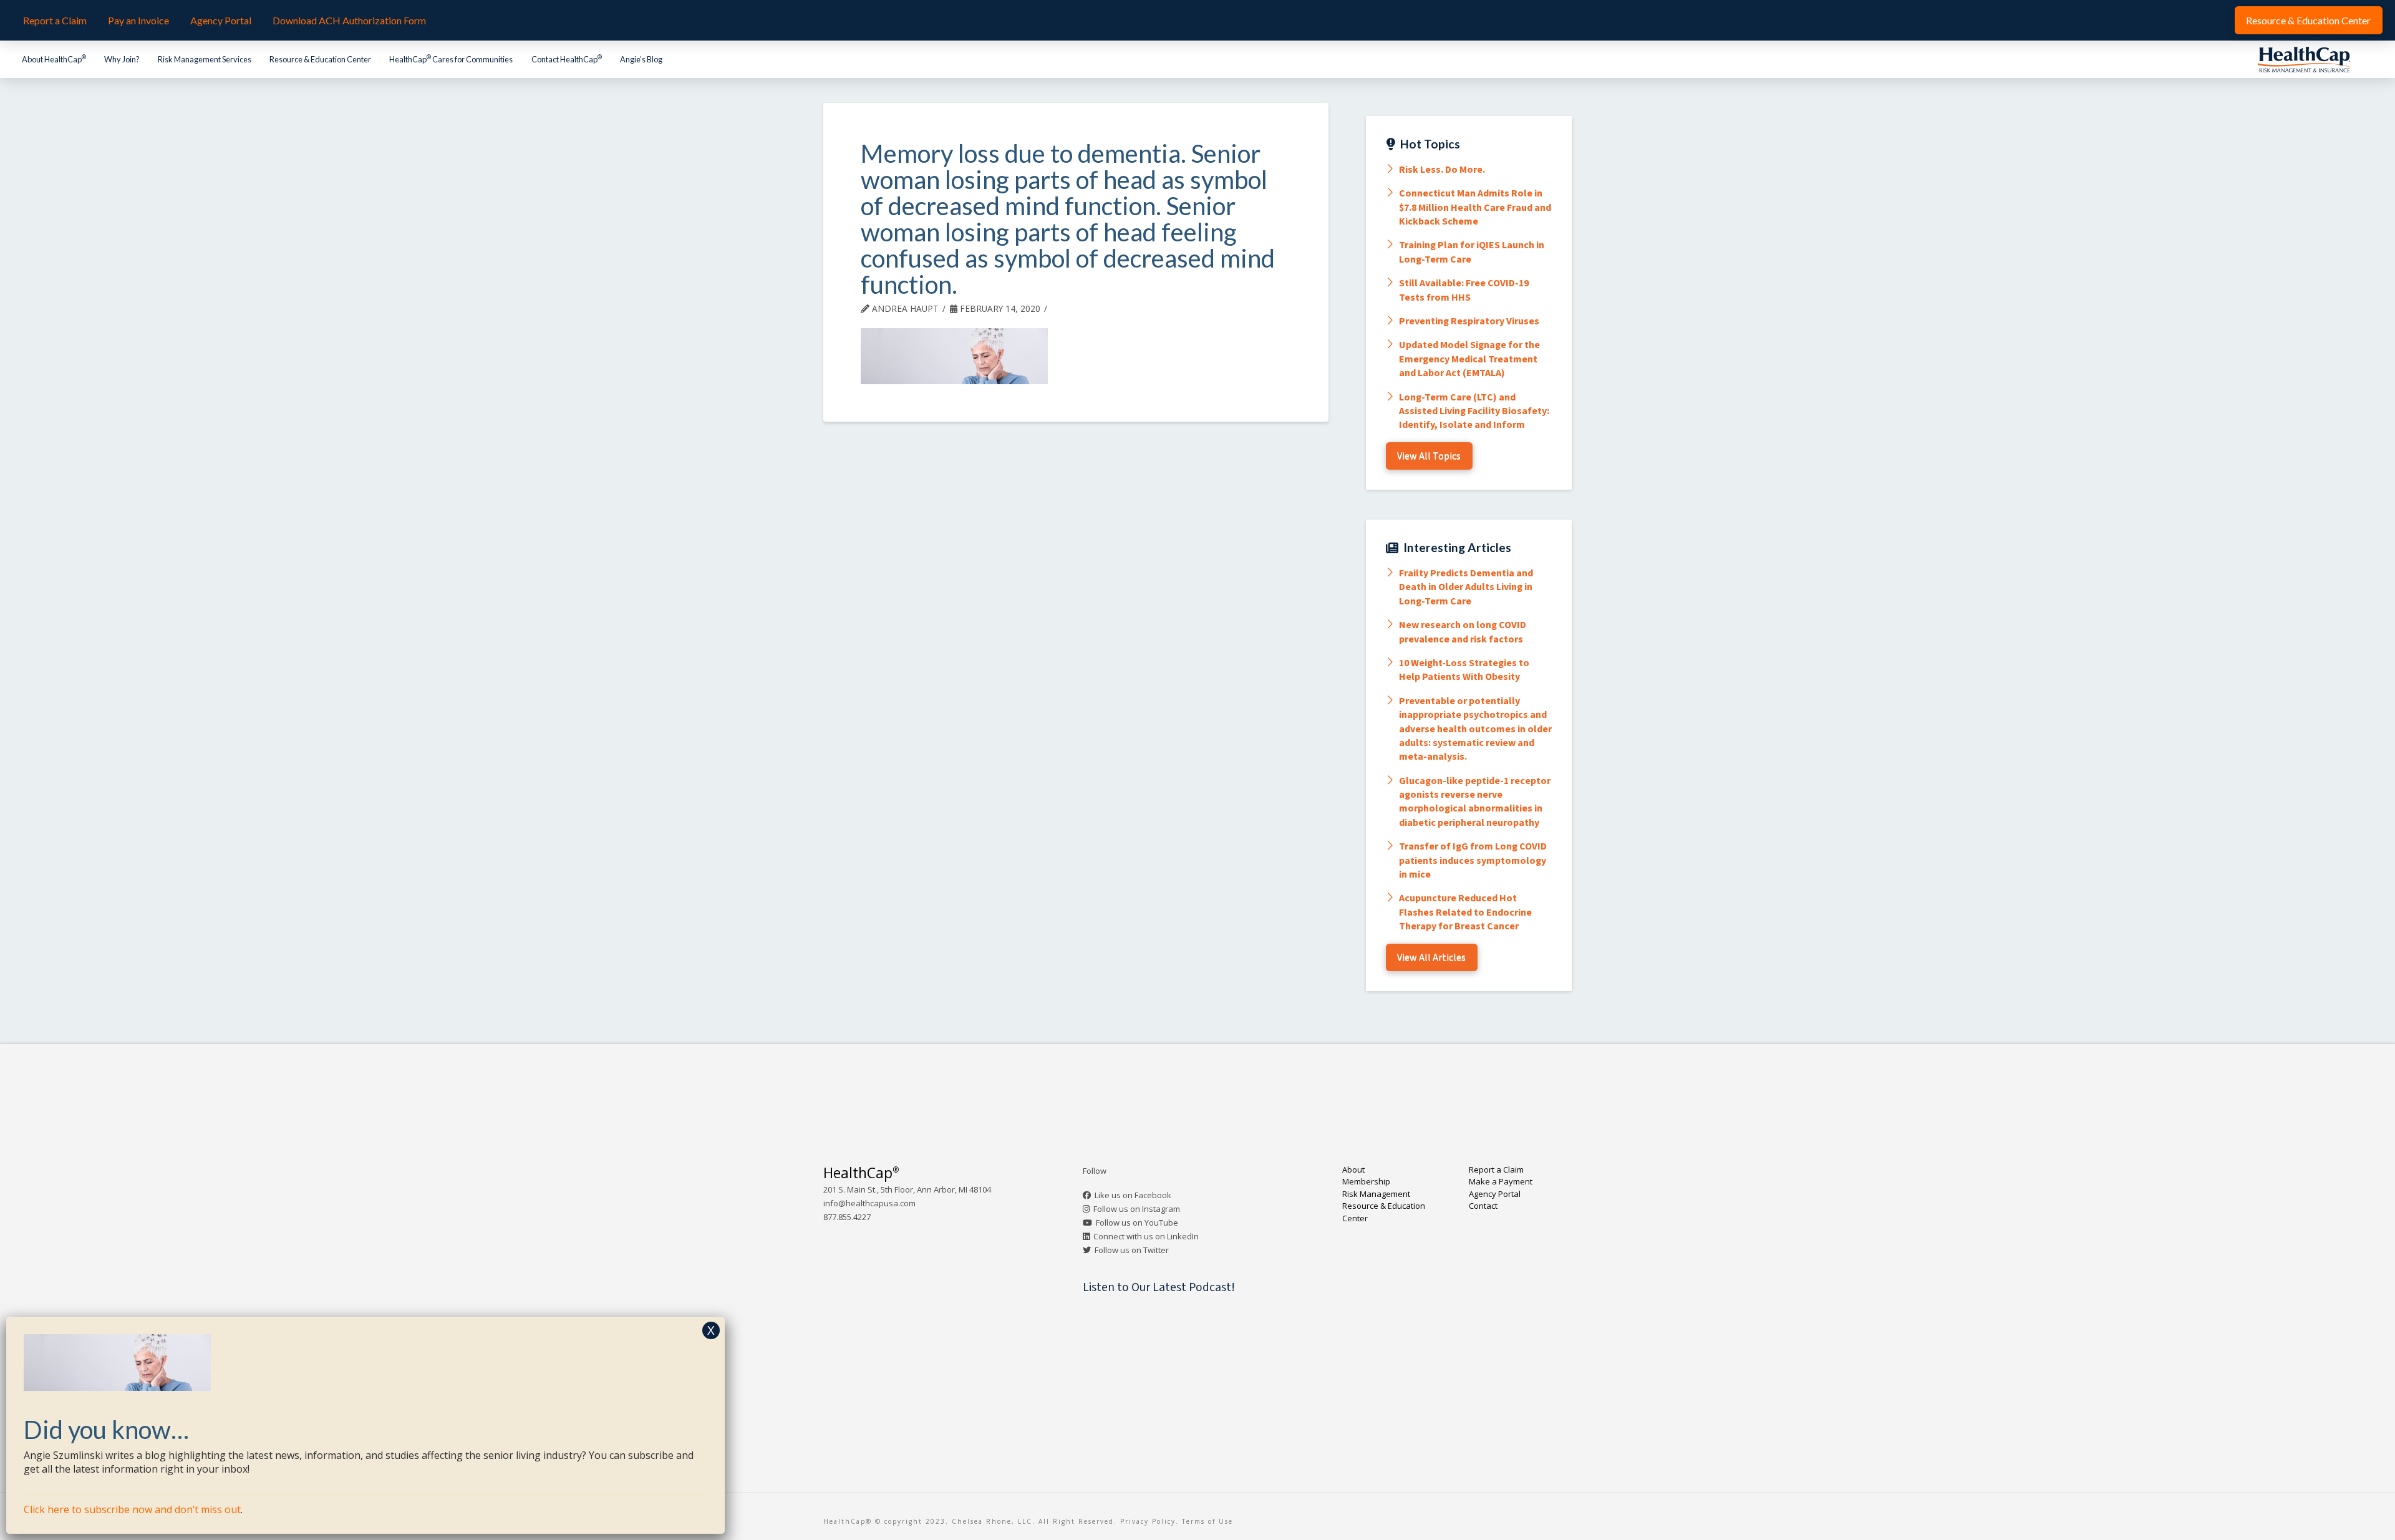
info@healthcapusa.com (869, 1203)
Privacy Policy (1148, 1521)
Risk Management (1376, 1194)
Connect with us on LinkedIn (1146, 1236)
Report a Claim (1496, 1170)
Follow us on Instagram (1137, 1209)
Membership (1366, 1181)
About (1353, 1170)
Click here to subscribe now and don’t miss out (132, 1509)
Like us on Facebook (1133, 1195)
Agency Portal (1495, 1194)
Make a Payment (1501, 1181)
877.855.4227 (847, 1217)
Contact (1483, 1206)
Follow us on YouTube (1137, 1223)
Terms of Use (1207, 1521)
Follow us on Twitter (1132, 1250)
